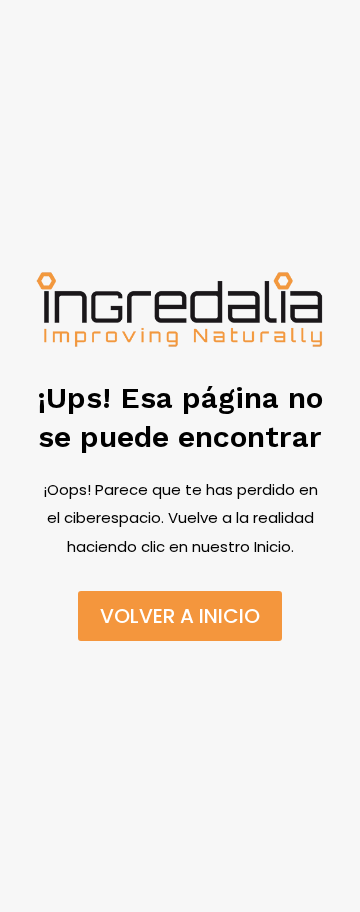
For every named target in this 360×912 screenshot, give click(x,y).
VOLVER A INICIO (180, 616)
